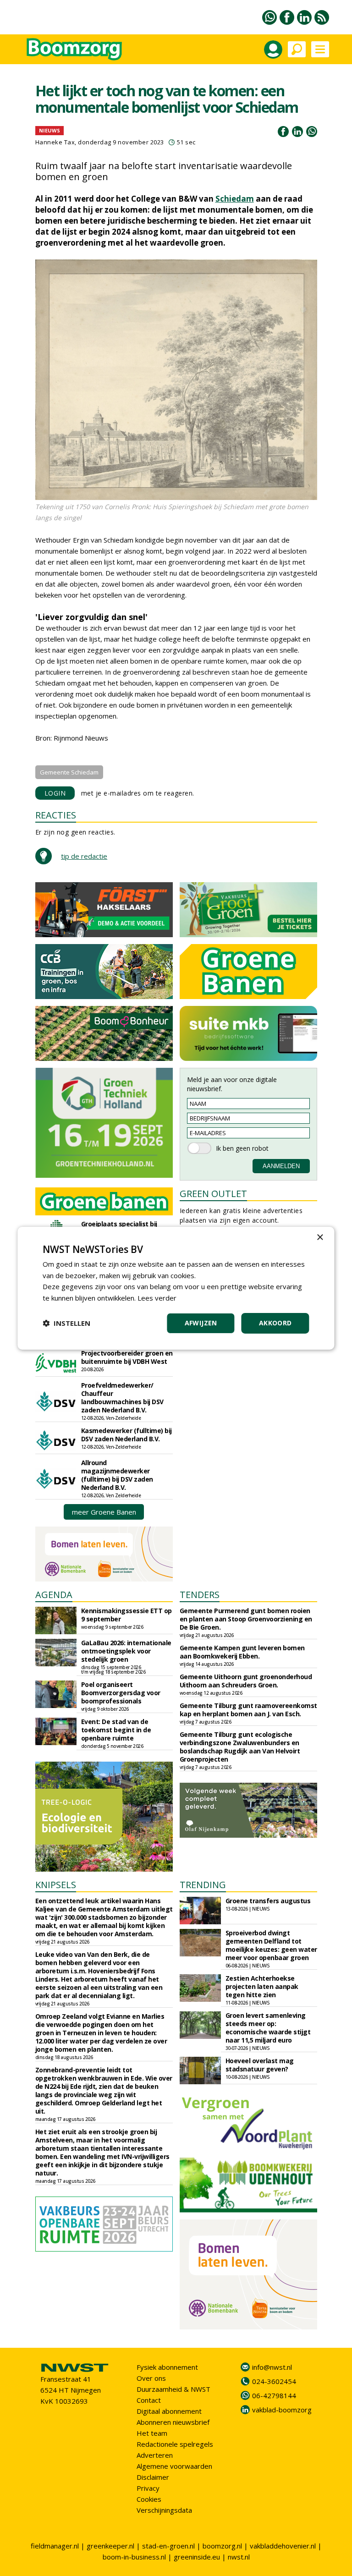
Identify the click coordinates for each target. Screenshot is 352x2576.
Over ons (151, 2378)
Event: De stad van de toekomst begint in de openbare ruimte (116, 1730)
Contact (149, 2400)
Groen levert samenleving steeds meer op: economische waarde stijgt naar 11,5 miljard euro (268, 2028)
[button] (66, 1323)
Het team (152, 2433)
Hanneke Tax (55, 142)
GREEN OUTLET (213, 1194)
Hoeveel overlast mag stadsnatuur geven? (260, 2065)
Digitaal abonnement (169, 2411)
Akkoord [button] (275, 1323)
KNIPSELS (56, 1885)
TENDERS (200, 1595)
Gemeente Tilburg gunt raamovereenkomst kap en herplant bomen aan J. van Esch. (248, 1710)
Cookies (149, 2499)
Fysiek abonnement (167, 2367)
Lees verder (157, 1298)
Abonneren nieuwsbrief (173, 2422)
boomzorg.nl (222, 2546)
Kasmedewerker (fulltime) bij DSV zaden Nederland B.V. (126, 1435)
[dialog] (176, 1288)
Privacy (148, 2488)
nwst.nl (239, 2557)
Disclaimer (153, 2477)
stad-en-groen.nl (168, 2546)
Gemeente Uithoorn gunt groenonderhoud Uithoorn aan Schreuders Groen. (246, 1681)
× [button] (320, 1237)
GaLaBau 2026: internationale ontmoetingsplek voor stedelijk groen (126, 1651)
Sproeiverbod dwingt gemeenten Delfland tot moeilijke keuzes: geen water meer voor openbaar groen (271, 1945)
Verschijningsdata (164, 2510)
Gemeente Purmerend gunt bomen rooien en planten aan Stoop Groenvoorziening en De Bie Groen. (246, 1619)
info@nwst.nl (272, 2367)
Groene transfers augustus (268, 1901)
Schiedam (235, 199)
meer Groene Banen (104, 1512)
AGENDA (54, 1595)
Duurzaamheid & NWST (173, 2389)
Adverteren (155, 2455)
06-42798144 (274, 2395)
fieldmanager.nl (55, 2546)
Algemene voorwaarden (174, 2466)
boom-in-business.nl (134, 2557)
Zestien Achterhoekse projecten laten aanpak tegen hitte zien (262, 1986)
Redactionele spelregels (175, 2444)
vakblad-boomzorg (282, 2410)
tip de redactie (84, 856)
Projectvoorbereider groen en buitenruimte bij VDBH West (127, 1357)
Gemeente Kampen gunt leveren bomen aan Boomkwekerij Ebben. (242, 1652)
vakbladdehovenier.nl (283, 2546)
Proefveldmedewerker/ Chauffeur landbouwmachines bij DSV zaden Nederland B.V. (122, 1398)
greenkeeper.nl (110, 2546)
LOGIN (55, 793)
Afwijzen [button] (201, 1323)
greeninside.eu (197, 2557)
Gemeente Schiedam (69, 772)
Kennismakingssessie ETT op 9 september (126, 1615)
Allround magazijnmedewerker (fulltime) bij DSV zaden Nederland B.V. (117, 1475)
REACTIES (56, 815)
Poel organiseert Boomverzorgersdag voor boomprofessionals (121, 1693)
